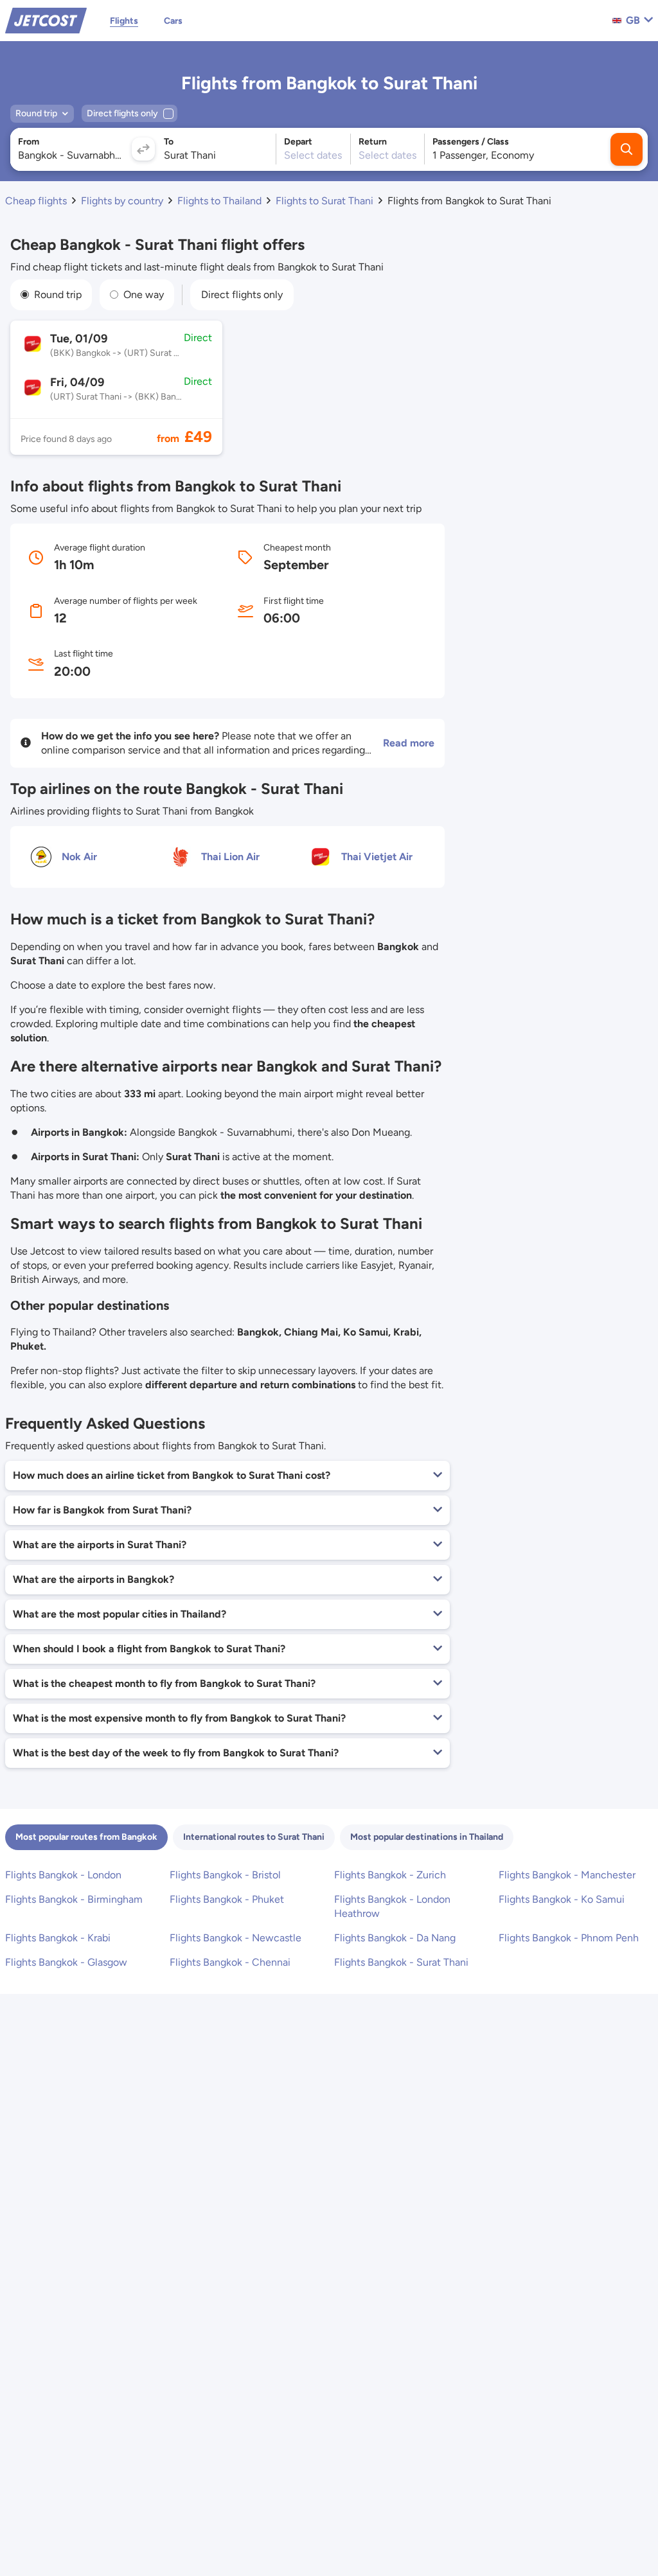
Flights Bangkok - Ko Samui (562, 1899)
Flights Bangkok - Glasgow (66, 1962)
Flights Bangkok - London (63, 1875)
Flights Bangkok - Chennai (230, 1962)
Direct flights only (242, 295)
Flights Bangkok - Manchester (567, 1875)
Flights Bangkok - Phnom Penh (569, 1938)
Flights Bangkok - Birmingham (74, 1899)
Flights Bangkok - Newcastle (236, 1938)
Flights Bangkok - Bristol (225, 1875)
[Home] (46, 20)
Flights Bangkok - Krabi (58, 1938)
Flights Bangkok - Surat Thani (401, 1962)
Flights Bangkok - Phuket (227, 1899)
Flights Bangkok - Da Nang (395, 1938)
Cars (173, 21)
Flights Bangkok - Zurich (390, 1875)
